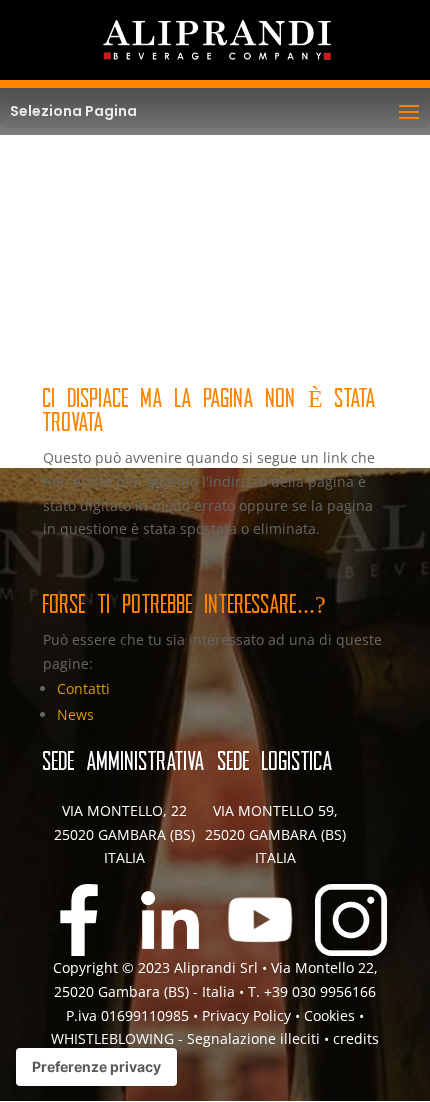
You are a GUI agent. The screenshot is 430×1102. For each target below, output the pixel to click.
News (75, 714)
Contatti (83, 688)
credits (356, 1038)
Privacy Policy (246, 1015)
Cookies (331, 1015)
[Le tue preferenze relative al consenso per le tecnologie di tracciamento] (96, 1067)
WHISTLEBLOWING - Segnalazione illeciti (185, 1038)
